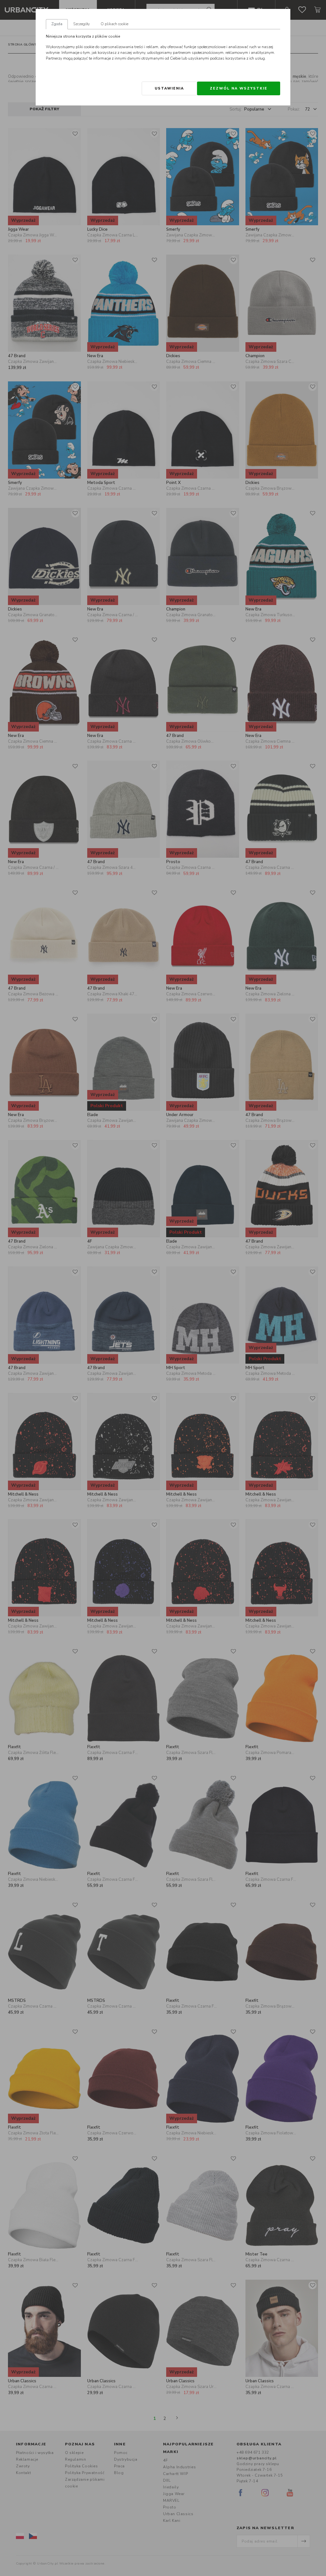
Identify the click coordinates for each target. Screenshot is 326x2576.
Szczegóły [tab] (81, 24)
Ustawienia (169, 88)
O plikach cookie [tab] (114, 24)
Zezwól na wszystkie (239, 88)
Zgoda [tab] (57, 24)
